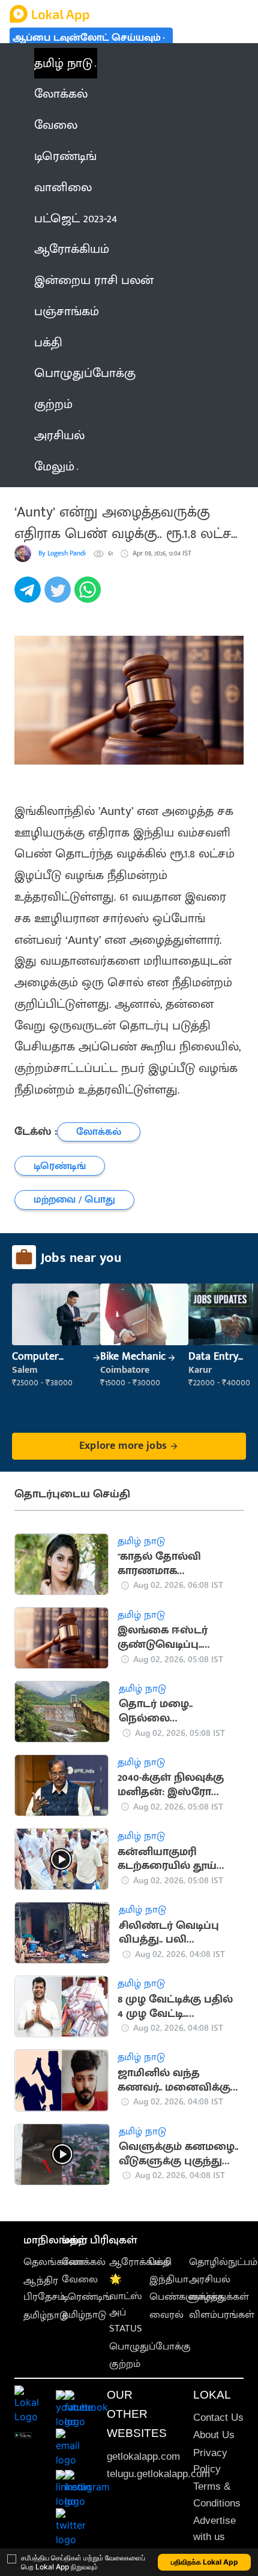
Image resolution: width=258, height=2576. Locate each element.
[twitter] (59, 596)
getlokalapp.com (143, 2456)
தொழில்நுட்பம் (223, 2262)
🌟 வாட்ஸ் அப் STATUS (126, 2304)
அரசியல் (210, 2279)
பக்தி (160, 2262)
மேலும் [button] (54, 466)
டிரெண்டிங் (87, 2297)
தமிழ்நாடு (46, 2315)
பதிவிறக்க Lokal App (205, 2562)
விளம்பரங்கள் (222, 2315)
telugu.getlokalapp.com (158, 2474)
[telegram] (29, 596)
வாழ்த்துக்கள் (219, 2297)
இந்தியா (169, 2279)
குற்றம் (125, 2364)
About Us (214, 2435)
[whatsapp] (89, 596)
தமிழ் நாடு (63, 63)
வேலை (80, 2279)
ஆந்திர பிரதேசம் (44, 2289)
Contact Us (218, 2418)
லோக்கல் (84, 2262)
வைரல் (166, 2315)
